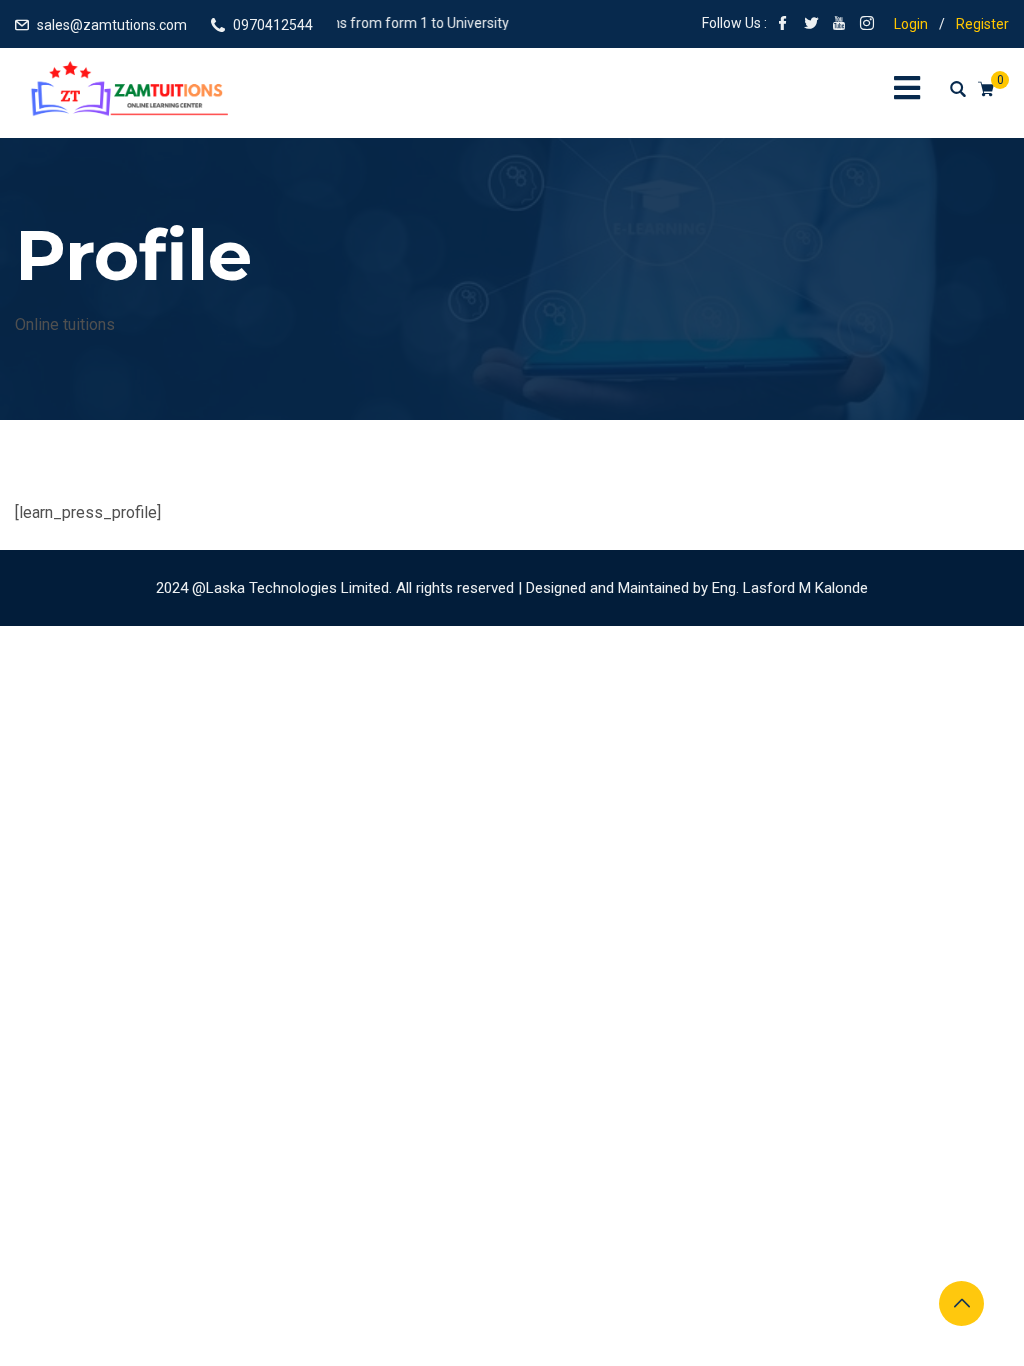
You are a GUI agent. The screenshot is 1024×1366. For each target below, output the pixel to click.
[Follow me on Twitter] (811, 25)
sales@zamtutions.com (112, 25)
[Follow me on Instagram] (867, 25)
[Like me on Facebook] (783, 25)
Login (911, 24)
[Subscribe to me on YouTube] (839, 25)
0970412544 (273, 25)
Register (982, 24)
